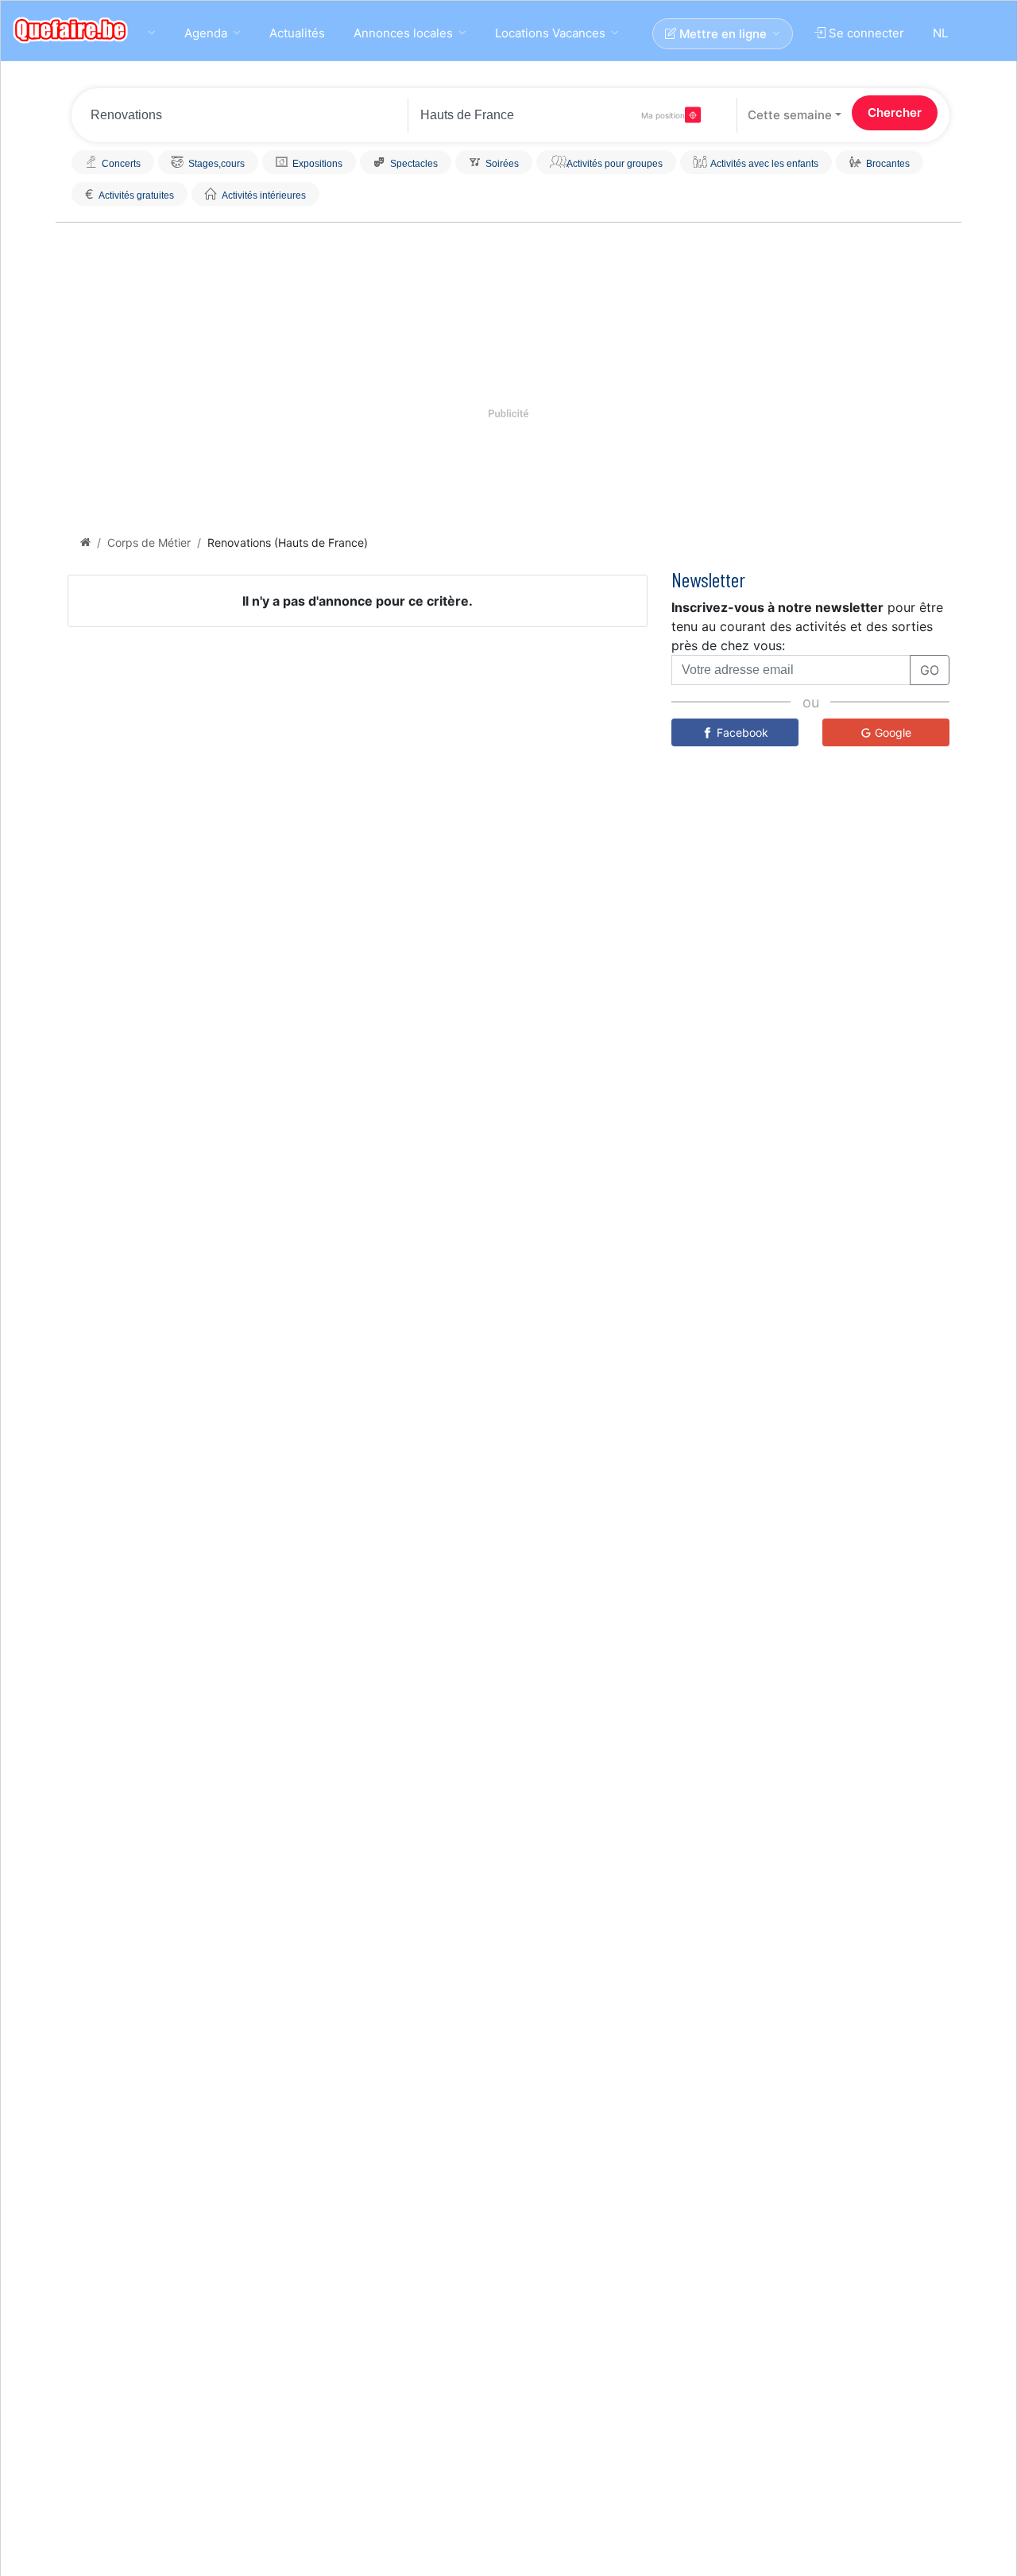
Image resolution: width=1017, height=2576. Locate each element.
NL (940, 33)
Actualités (297, 33)
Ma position (663, 115)
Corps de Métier (149, 542)
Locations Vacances (550, 33)
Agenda (206, 33)
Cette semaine (790, 115)
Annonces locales (403, 33)
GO (930, 670)
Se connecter (865, 33)
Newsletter (708, 579)
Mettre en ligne (721, 34)
